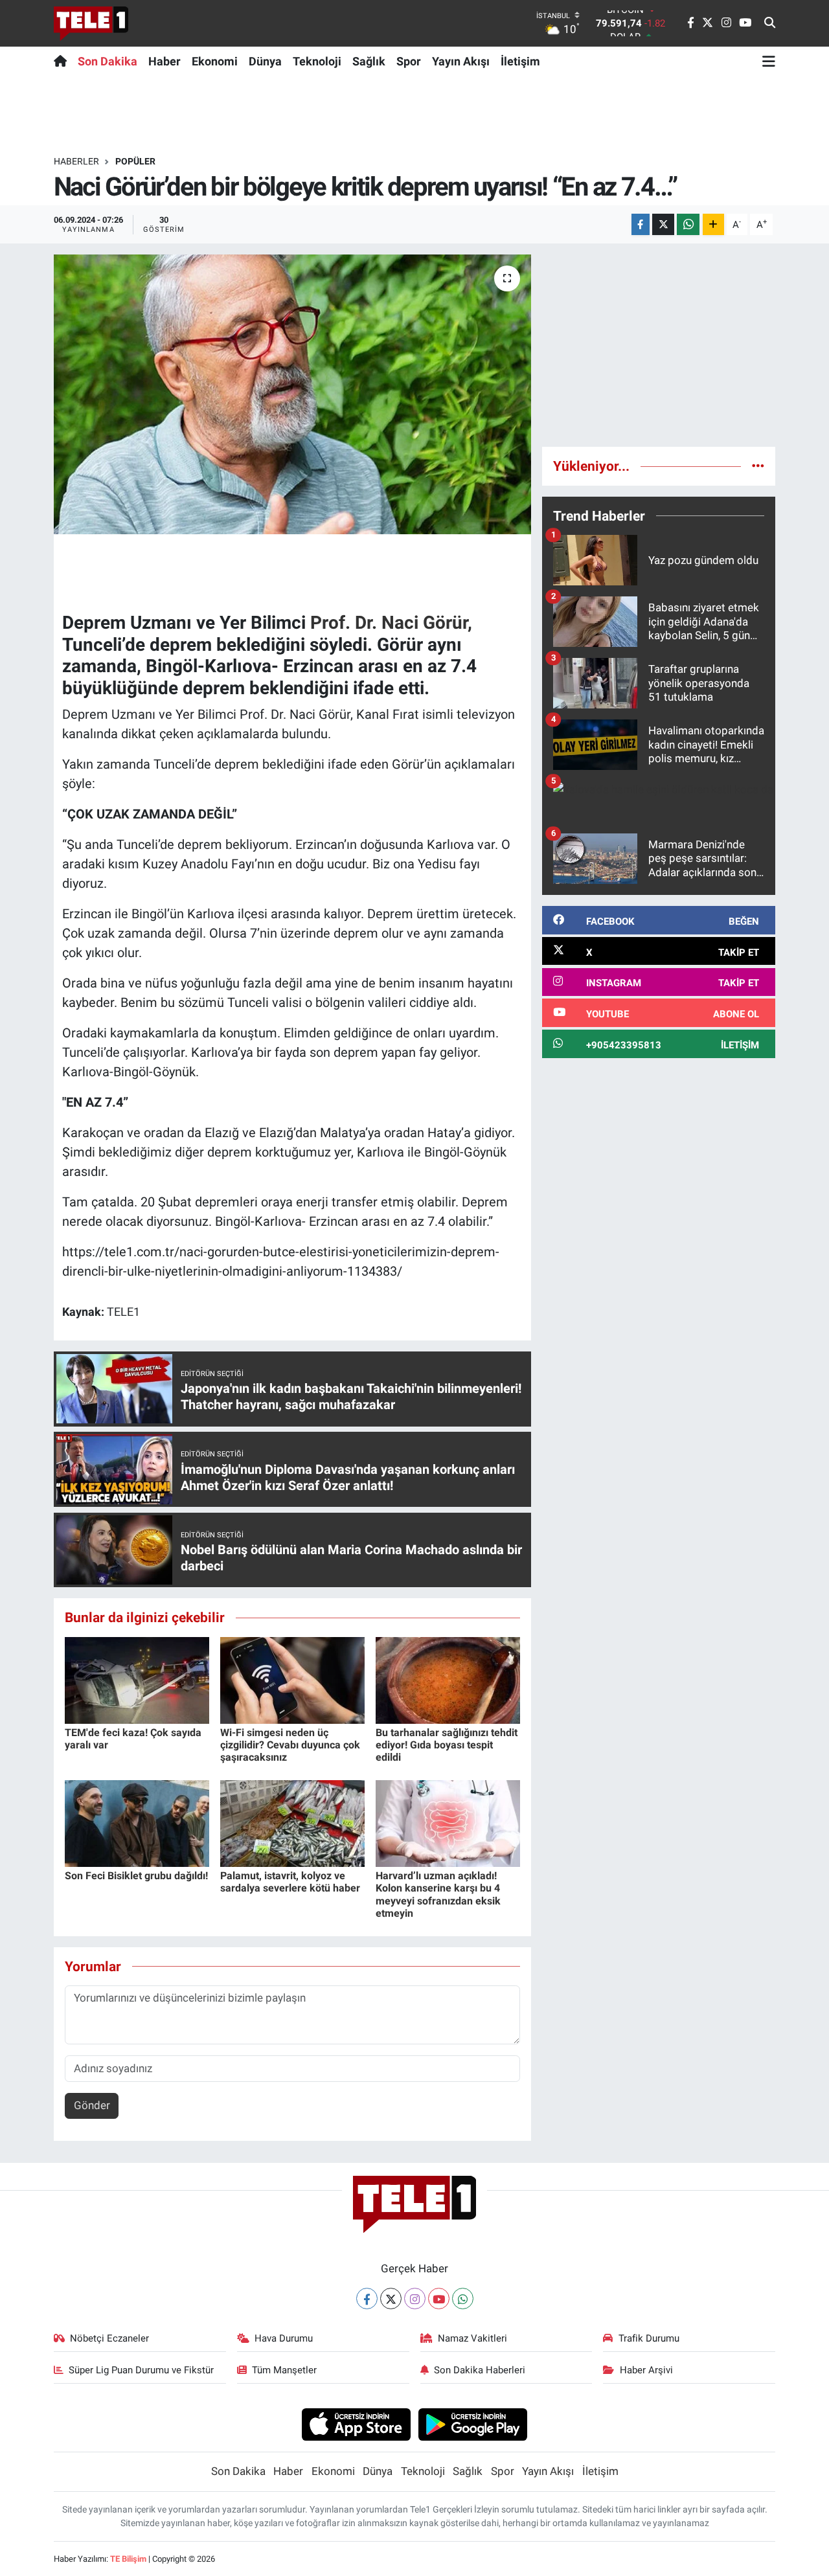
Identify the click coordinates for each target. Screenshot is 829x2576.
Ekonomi (215, 61)
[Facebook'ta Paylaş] (641, 224)
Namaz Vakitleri (472, 2338)
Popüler (135, 161)
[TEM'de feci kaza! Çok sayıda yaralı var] (137, 1679)
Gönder (92, 2105)
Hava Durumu (284, 2338)
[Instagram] (415, 2299)
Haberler (76, 161)
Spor (409, 61)
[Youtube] (439, 2299)
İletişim (520, 61)
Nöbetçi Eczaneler (109, 2338)
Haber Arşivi (646, 2370)
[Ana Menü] (769, 61)
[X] (391, 2299)
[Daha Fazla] (713, 224)
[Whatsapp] (463, 2299)
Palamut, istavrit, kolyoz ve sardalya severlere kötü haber (290, 1882)
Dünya (265, 61)
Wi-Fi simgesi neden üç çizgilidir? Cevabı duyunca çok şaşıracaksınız (290, 1745)
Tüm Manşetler (284, 2370)
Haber (165, 61)
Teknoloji (317, 61)
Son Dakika (108, 61)
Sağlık (369, 61)
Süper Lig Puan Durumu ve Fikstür (141, 2370)
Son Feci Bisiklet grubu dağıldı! (136, 1876)
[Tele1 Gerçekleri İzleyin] (91, 23)
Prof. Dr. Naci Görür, (391, 623)
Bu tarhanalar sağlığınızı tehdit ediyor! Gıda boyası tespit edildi (447, 1745)
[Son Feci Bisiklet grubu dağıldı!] (137, 1823)
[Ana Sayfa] (63, 61)
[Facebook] (367, 2299)
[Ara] (770, 23)
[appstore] (356, 2424)
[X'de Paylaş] (663, 224)
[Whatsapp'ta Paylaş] (688, 224)
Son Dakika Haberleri (480, 2370)
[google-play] (473, 2424)
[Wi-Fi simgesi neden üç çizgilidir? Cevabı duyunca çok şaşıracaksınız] (292, 1679)
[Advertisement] (659, 345)
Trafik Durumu (649, 2338)
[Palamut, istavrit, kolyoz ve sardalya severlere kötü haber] (292, 1823)
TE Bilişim (128, 2559)
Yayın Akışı (461, 61)
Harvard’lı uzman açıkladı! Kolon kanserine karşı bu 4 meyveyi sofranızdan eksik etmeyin (438, 1894)
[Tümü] (758, 466)
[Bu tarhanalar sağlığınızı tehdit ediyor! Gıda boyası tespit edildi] (448, 1679)
